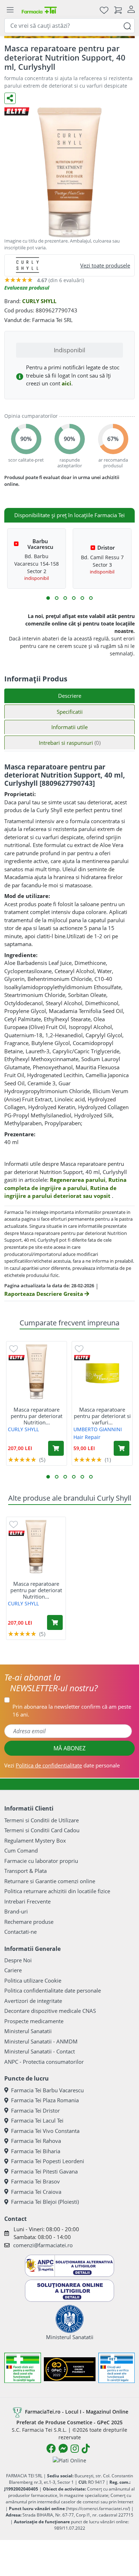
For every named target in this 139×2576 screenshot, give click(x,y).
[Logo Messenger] (63, 2448)
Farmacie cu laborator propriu (41, 1861)
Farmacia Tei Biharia (36, 2151)
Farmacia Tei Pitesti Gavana (44, 2171)
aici (66, 383)
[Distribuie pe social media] (10, 98)
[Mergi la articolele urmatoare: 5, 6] (65, 598)
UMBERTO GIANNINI (98, 1429)
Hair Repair (87, 1437)
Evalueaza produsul (27, 288)
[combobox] (69, 26)
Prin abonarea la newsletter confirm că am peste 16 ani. (72, 1711)
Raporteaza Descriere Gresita (44, 1294)
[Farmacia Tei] (39, 10)
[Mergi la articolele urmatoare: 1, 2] (48, 598)
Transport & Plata (25, 1871)
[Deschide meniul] (10, 10)
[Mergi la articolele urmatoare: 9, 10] (82, 598)
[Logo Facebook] (51, 2448)
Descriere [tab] (70, 696)
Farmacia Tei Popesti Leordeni (48, 2161)
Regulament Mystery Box (35, 1840)
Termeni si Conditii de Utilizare (42, 1820)
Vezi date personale (62, 1765)
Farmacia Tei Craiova (36, 2192)
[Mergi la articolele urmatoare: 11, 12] (91, 598)
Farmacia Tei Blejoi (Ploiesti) (45, 2202)
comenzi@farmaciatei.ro (43, 2245)
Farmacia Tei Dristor (35, 2110)
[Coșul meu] (118, 10)
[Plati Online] (69, 2460)
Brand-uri (16, 1911)
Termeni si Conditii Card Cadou (42, 1830)
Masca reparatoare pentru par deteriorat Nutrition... (37, 1416)
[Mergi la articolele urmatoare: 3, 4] (57, 598)
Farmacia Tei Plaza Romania (45, 2100)
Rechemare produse (29, 1922)
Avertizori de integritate (33, 2001)
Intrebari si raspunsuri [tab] (70, 743)
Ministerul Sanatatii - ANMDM (41, 2041)
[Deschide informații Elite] (17, 1358)
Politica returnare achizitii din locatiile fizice (57, 1891)
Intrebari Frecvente (27, 1901)
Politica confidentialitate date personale (53, 1990)
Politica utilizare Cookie (33, 1980)
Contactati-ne (20, 1932)
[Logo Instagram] (75, 2448)
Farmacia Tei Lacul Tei (37, 2120)
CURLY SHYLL (39, 301)
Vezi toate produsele (105, 265)
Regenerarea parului (78, 1180)
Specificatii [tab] (70, 712)
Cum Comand (21, 1850)
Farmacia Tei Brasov (35, 2181)
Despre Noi (18, 1960)
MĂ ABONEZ (69, 1748)
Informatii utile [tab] (69, 727)
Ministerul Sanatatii (28, 2031)
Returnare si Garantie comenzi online (50, 1881)
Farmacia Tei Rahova (36, 2141)
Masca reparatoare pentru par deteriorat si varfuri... (102, 1416)
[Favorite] (104, 10)
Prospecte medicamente (34, 2021)
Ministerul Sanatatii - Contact (40, 2051)
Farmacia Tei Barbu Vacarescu (47, 2090)
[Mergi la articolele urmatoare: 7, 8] (74, 598)
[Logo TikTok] (86, 2448)
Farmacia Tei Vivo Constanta (45, 2131)
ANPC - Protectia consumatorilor (44, 2062)
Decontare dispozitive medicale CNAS (50, 2011)
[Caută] (127, 25)
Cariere (13, 1970)
